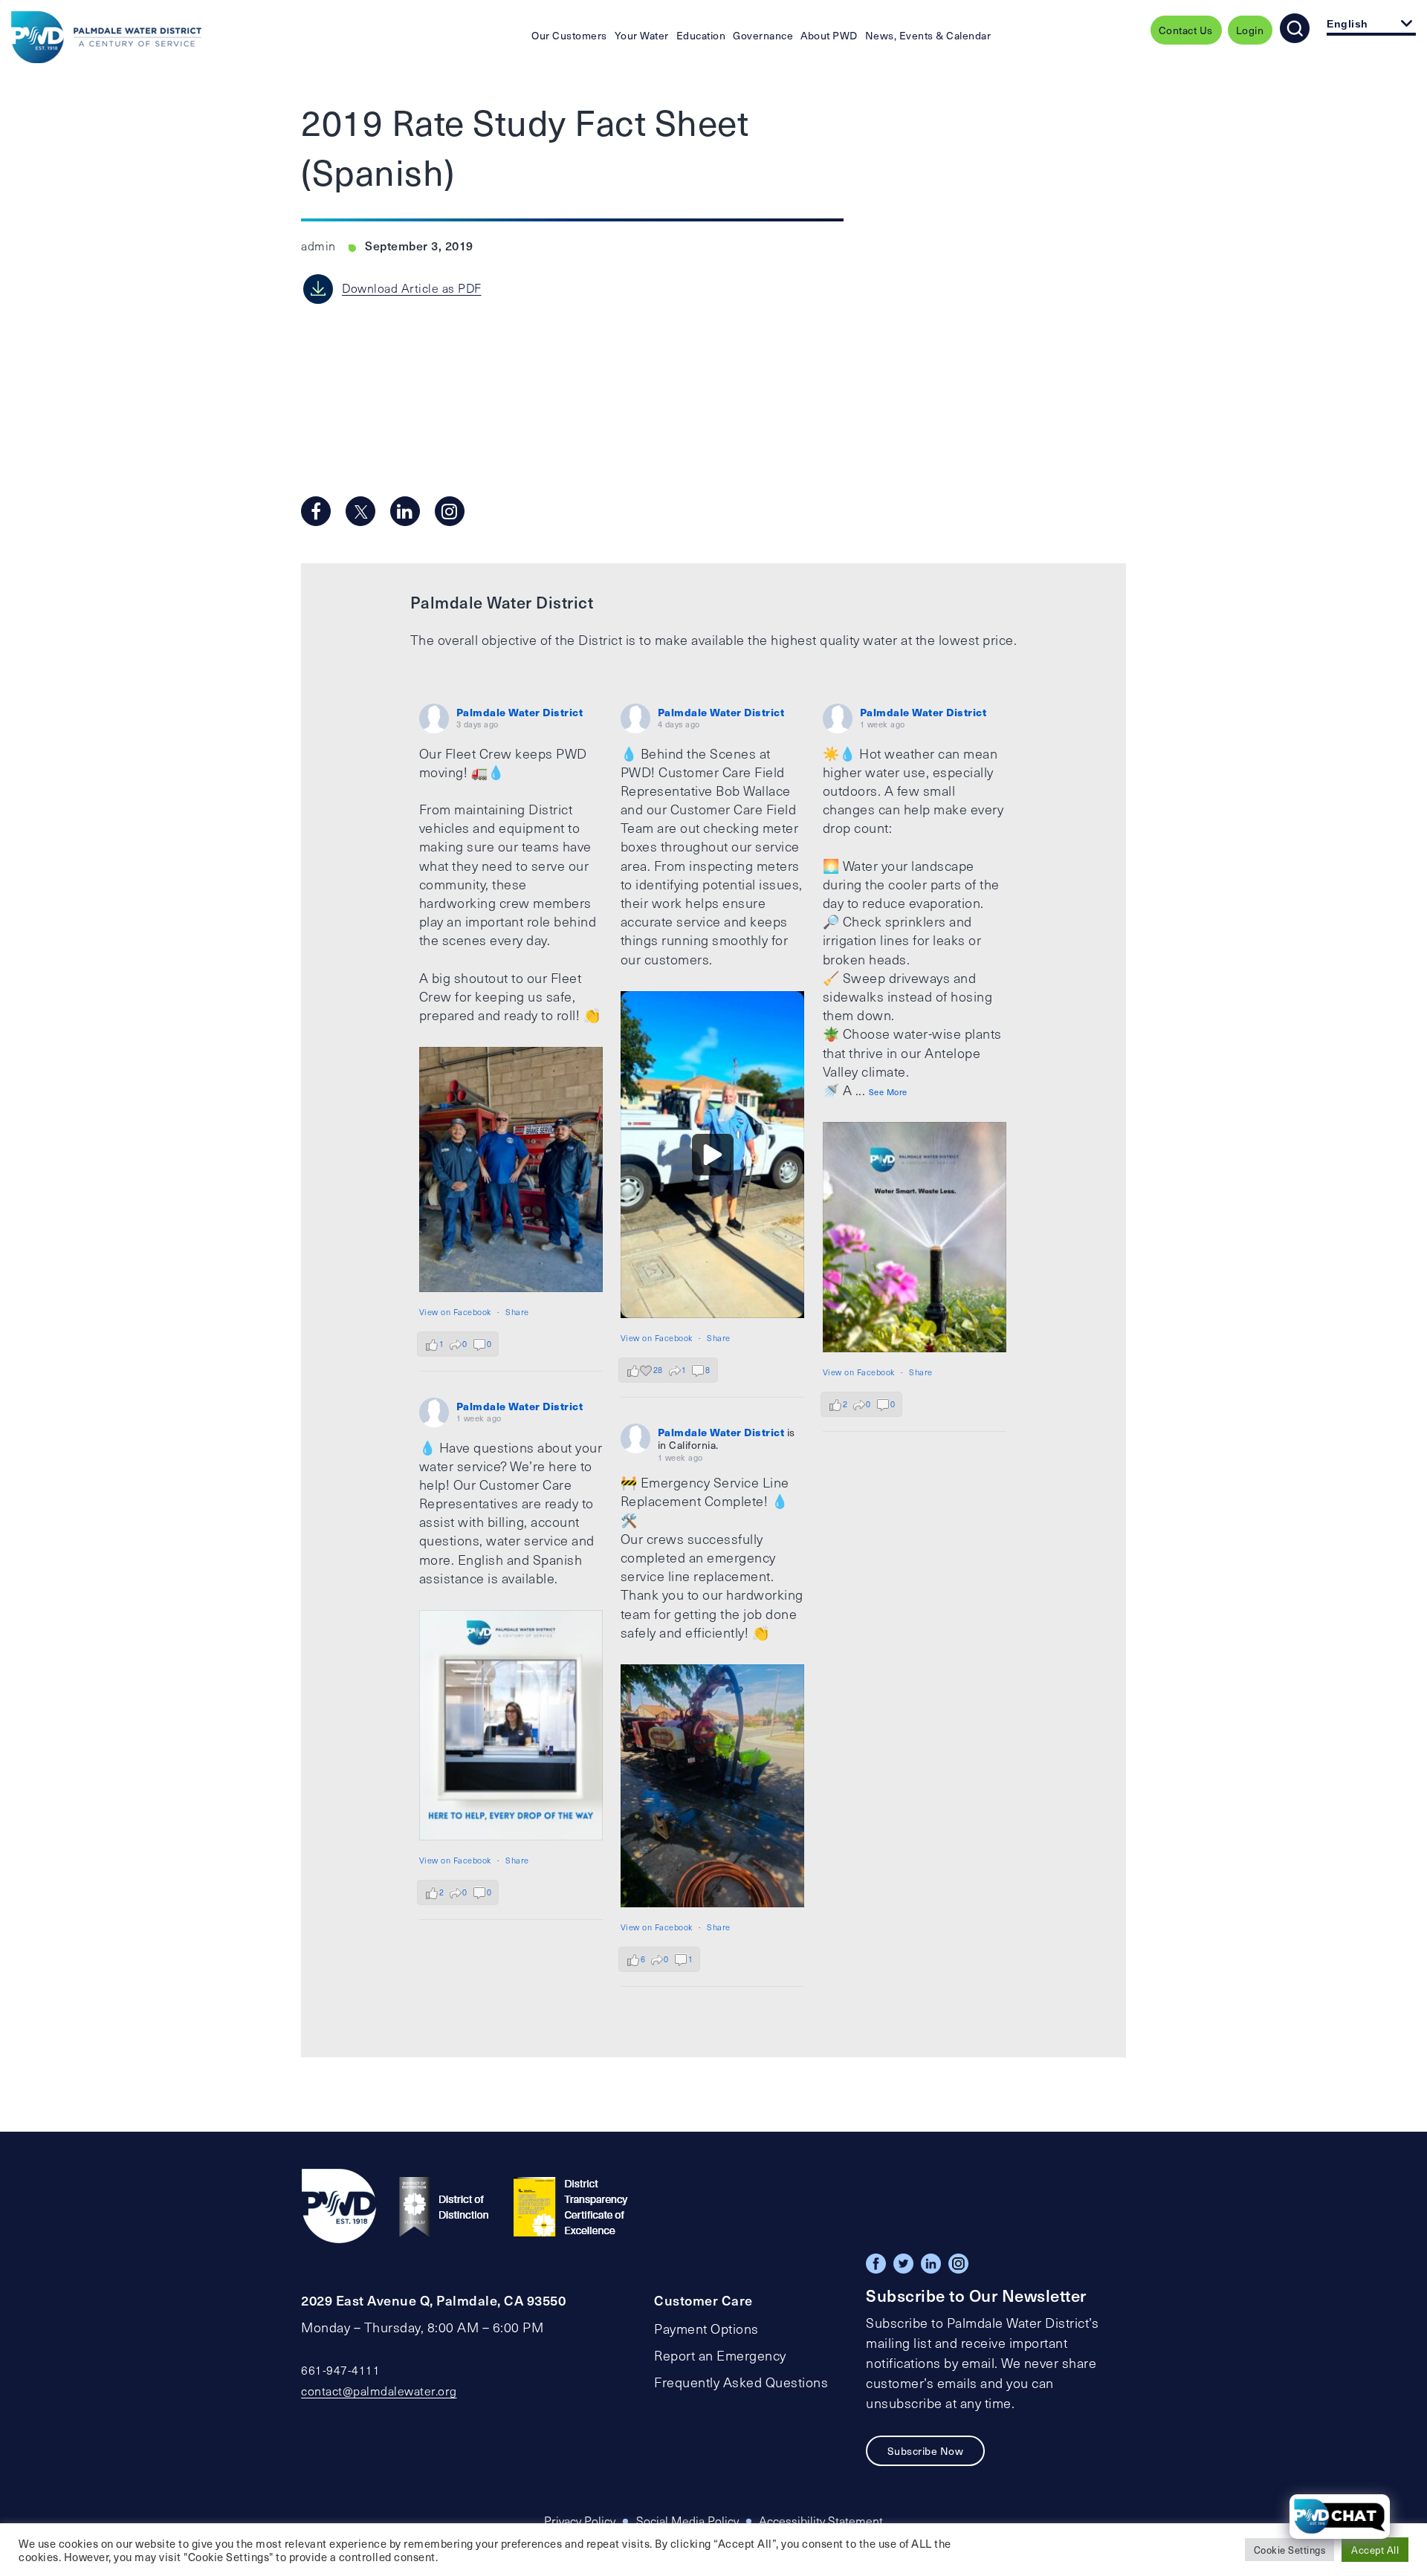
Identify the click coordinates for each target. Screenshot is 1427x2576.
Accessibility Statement (821, 2521)
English (1347, 24)
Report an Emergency (720, 2355)
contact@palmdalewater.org (379, 2391)
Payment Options (706, 2329)
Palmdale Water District (520, 712)
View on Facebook (455, 1312)
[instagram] (450, 511)
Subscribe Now (926, 2451)
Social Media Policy (687, 2521)
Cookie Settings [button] (1290, 2550)
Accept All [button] (1375, 2550)
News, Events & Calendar (928, 35)
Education (701, 35)
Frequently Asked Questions (741, 2382)
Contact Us (1186, 30)
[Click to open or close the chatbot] (1340, 2517)
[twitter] (360, 511)
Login (1250, 30)
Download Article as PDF (412, 288)
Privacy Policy (580, 2521)
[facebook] (316, 511)
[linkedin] (405, 511)
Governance (763, 35)
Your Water (642, 35)
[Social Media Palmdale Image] (511, 1169)
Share (517, 1312)
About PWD (829, 35)
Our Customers (569, 35)
